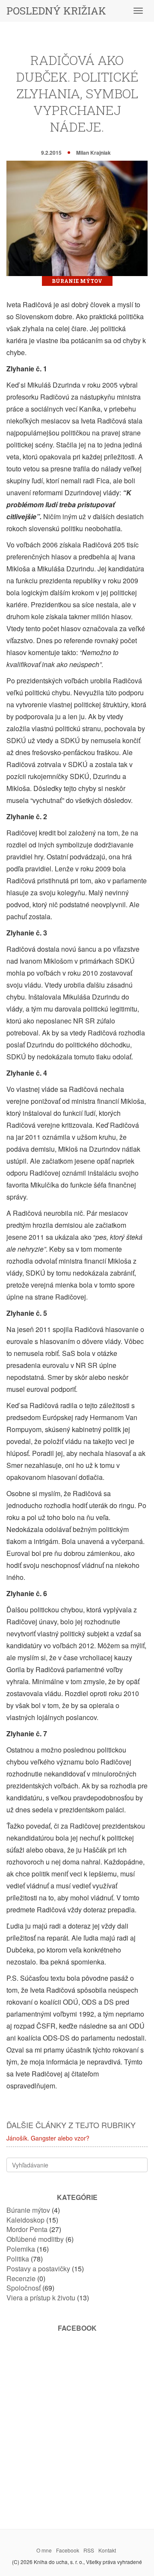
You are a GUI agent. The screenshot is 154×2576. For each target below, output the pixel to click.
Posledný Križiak (56, 11)
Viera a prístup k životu (41, 2298)
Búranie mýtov (77, 281)
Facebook (68, 2550)
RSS (89, 2550)
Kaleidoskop (25, 2220)
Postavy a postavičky (38, 2269)
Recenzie (21, 2278)
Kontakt (107, 2550)
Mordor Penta (27, 2229)
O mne (44, 2550)
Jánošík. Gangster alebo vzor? (48, 2138)
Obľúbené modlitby (35, 2239)
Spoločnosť (24, 2288)
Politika (18, 2259)
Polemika (21, 2249)
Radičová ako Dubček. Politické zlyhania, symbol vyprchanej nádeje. (77, 93)
